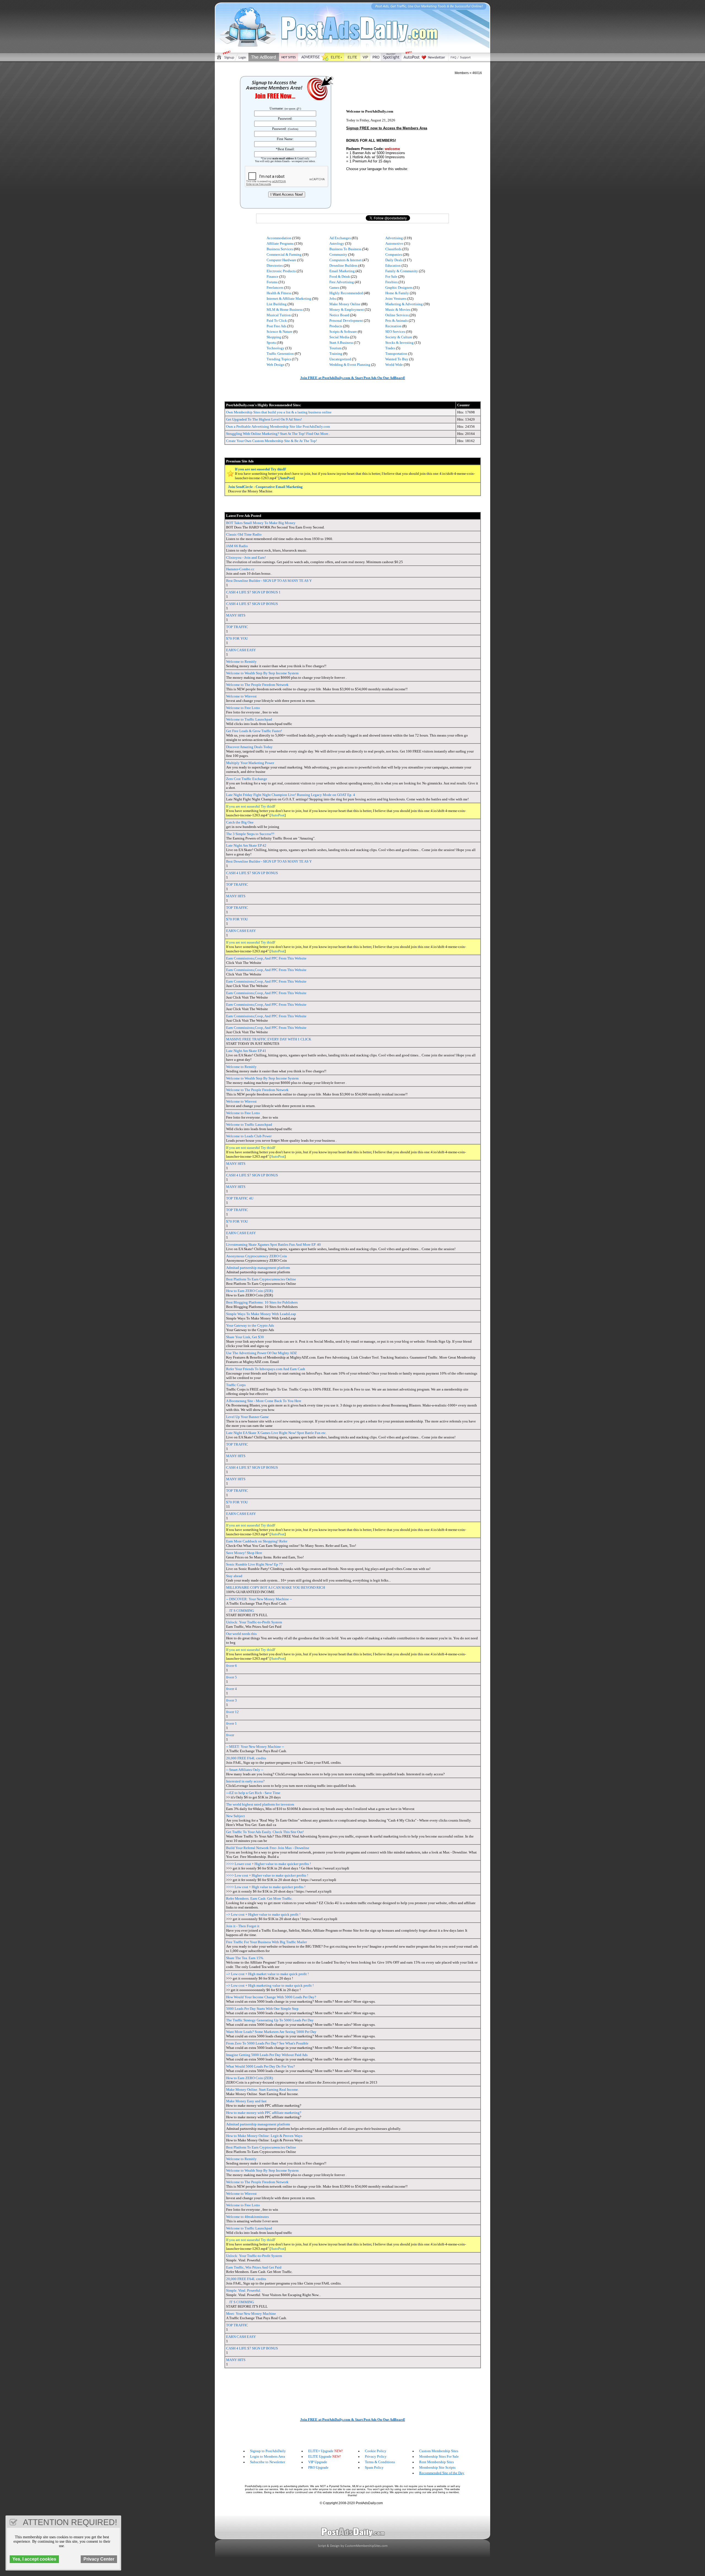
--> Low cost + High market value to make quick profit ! (267, 1974)
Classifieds (393, 249)
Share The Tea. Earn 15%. (245, 1958)
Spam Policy (374, 2467)
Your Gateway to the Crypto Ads (250, 1325)
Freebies (391, 282)
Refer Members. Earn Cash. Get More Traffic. (259, 1898)
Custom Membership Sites (439, 2451)
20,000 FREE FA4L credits (246, 1758)
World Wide (394, 365)
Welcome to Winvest (241, 696)
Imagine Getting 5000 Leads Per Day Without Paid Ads (267, 2055)
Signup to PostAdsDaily (268, 2451)
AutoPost (287, 478)
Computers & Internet (345, 260)
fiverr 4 (231, 1689)
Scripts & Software (343, 332)
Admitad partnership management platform (258, 1268)
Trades (390, 348)
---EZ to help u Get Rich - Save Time (253, 1793)
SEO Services (395, 332)
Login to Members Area (268, 2456)
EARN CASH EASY (241, 650)
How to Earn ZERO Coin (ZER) (250, 1291)
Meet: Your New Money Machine (251, 2314)
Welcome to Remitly (241, 662)
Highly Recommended (346, 293)
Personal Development (346, 321)
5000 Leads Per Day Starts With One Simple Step (262, 2009)
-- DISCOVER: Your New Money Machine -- (259, 1599)
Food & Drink (340, 276)
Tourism (335, 348)
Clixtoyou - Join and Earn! (246, 558)
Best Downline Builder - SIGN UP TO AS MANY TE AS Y (269, 581)
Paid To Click (277, 321)
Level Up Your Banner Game (247, 1417)
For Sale (391, 276)
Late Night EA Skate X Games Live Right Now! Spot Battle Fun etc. (276, 1433)
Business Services (280, 249)
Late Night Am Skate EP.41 (246, 1051)
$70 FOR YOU (237, 638)
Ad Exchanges (340, 238)
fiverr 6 (231, 1666)
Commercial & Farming (284, 254)
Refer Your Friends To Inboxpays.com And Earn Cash (266, 1369)
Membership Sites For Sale (439, 2456)
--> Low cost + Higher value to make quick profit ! (263, 1914)
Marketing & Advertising (404, 304)
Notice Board (339, 315)
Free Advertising (342, 282)
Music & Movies (398, 310)
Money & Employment (347, 310)
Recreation (393, 326)
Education (393, 265)
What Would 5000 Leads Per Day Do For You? (261, 2066)
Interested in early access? (245, 1781)
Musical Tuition (279, 315)
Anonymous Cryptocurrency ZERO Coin (257, 1256)
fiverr (230, 1735)
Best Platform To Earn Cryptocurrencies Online (261, 1279)
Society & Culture (399, 337)
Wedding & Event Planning (350, 365)
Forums (272, 282)
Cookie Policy (376, 2451)
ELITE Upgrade (320, 2456)
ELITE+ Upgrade (321, 2451)
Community (338, 254)
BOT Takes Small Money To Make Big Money (261, 523)
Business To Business (345, 249)
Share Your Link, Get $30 (245, 1337)
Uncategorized (340, 359)
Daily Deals (394, 260)
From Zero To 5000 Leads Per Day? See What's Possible (267, 2043)
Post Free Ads (276, 326)
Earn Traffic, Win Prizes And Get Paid (254, 2267)
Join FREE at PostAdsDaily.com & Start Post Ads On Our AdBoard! (353, 378)
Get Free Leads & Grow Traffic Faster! (254, 731)
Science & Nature (280, 332)
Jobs (333, 299)
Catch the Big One (240, 822)
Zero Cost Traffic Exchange (247, 779)
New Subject (235, 1816)
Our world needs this (241, 1634)
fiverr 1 (231, 1723)
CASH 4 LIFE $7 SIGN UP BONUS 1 (253, 592)
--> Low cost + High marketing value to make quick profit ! (270, 1985)
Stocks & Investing (399, 343)
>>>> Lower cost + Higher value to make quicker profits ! (269, 1864)
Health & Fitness (279, 293)
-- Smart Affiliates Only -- (245, 1770)
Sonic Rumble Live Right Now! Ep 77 (254, 1564)
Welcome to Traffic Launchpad (249, 719)
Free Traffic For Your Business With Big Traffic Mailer (266, 1942)
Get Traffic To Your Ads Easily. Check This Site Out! (265, 1832)
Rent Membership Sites (436, 2462)
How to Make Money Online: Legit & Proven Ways (264, 2136)
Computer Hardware (281, 260)
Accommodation (279, 238)
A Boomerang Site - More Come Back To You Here (264, 1401)
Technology (276, 348)
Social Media (339, 337)
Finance (272, 276)
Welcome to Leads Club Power (249, 1136)
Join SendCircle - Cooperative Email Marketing (265, 487)
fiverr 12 (232, 1712)
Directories (275, 265)
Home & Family (397, 293)
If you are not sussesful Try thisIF (261, 469)
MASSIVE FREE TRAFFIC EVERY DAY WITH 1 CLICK (269, 1039)
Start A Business (341, 343)
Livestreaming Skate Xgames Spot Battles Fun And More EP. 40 (273, 1245)
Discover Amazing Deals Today (249, 747)
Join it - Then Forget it (243, 1926)
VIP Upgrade (318, 2462)
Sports (271, 343)
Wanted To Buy (397, 359)
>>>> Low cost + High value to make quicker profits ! (266, 1887)
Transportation (396, 354)
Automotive (394, 243)
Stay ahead (234, 1576)
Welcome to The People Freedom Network (257, 685)
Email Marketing (342, 271)
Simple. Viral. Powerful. (244, 2290)
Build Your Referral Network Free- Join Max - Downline (268, 1848)
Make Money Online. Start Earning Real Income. (262, 2090)
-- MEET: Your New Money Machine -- (255, 1747)
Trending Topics (279, 359)
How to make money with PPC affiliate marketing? (264, 2113)
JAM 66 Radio (237, 546)
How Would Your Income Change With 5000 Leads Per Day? (271, 1997)
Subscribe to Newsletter (268, 2462)
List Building (277, 304)
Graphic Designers (399, 287)
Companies (394, 254)
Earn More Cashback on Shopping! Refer (257, 1541)
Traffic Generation (280, 354)
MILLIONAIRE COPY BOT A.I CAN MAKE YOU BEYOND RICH (276, 1587)
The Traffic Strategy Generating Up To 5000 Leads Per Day (270, 2020)
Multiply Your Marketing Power (250, 763)
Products (336, 326)
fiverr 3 (231, 1700)
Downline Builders (343, 265)
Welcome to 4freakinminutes (247, 2217)
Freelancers (275, 287)
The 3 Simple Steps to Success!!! (250, 834)
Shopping (274, 337)
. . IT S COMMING (240, 1611)
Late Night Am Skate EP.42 (246, 845)
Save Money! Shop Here (244, 1553)
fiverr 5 (231, 1677)
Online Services (397, 315)
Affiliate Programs (280, 243)
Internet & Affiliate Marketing (289, 299)
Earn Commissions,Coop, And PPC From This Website (266, 958)
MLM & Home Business (285, 310)
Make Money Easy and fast (246, 2101)
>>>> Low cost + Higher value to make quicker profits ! (267, 1875)
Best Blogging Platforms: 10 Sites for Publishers (262, 1302)
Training (336, 354)
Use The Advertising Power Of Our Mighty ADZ (261, 1353)
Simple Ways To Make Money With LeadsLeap (261, 1314)
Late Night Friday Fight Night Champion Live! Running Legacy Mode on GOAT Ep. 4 (291, 795)
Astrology (337, 243)
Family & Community (402, 271)
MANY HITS (236, 615)
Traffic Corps (236, 1385)
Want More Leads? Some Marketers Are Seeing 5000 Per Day (271, 2032)
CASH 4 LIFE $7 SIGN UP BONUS (252, 604)
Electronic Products (281, 271)
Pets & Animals (397, 321)
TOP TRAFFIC (237, 627)
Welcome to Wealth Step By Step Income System (262, 673)
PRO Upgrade (318, 2467)
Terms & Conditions (380, 2462)
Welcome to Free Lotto (243, 708)
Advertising (394, 238)
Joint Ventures (396, 299)
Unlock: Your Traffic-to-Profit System (254, 1622)
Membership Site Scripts (437, 2467)
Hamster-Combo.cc (240, 569)
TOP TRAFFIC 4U (240, 1198)
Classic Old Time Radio (244, 534)
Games (334, 287)
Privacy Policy (376, 2456)
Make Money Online (345, 304)
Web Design (276, 365)
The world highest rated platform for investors (260, 1804)
